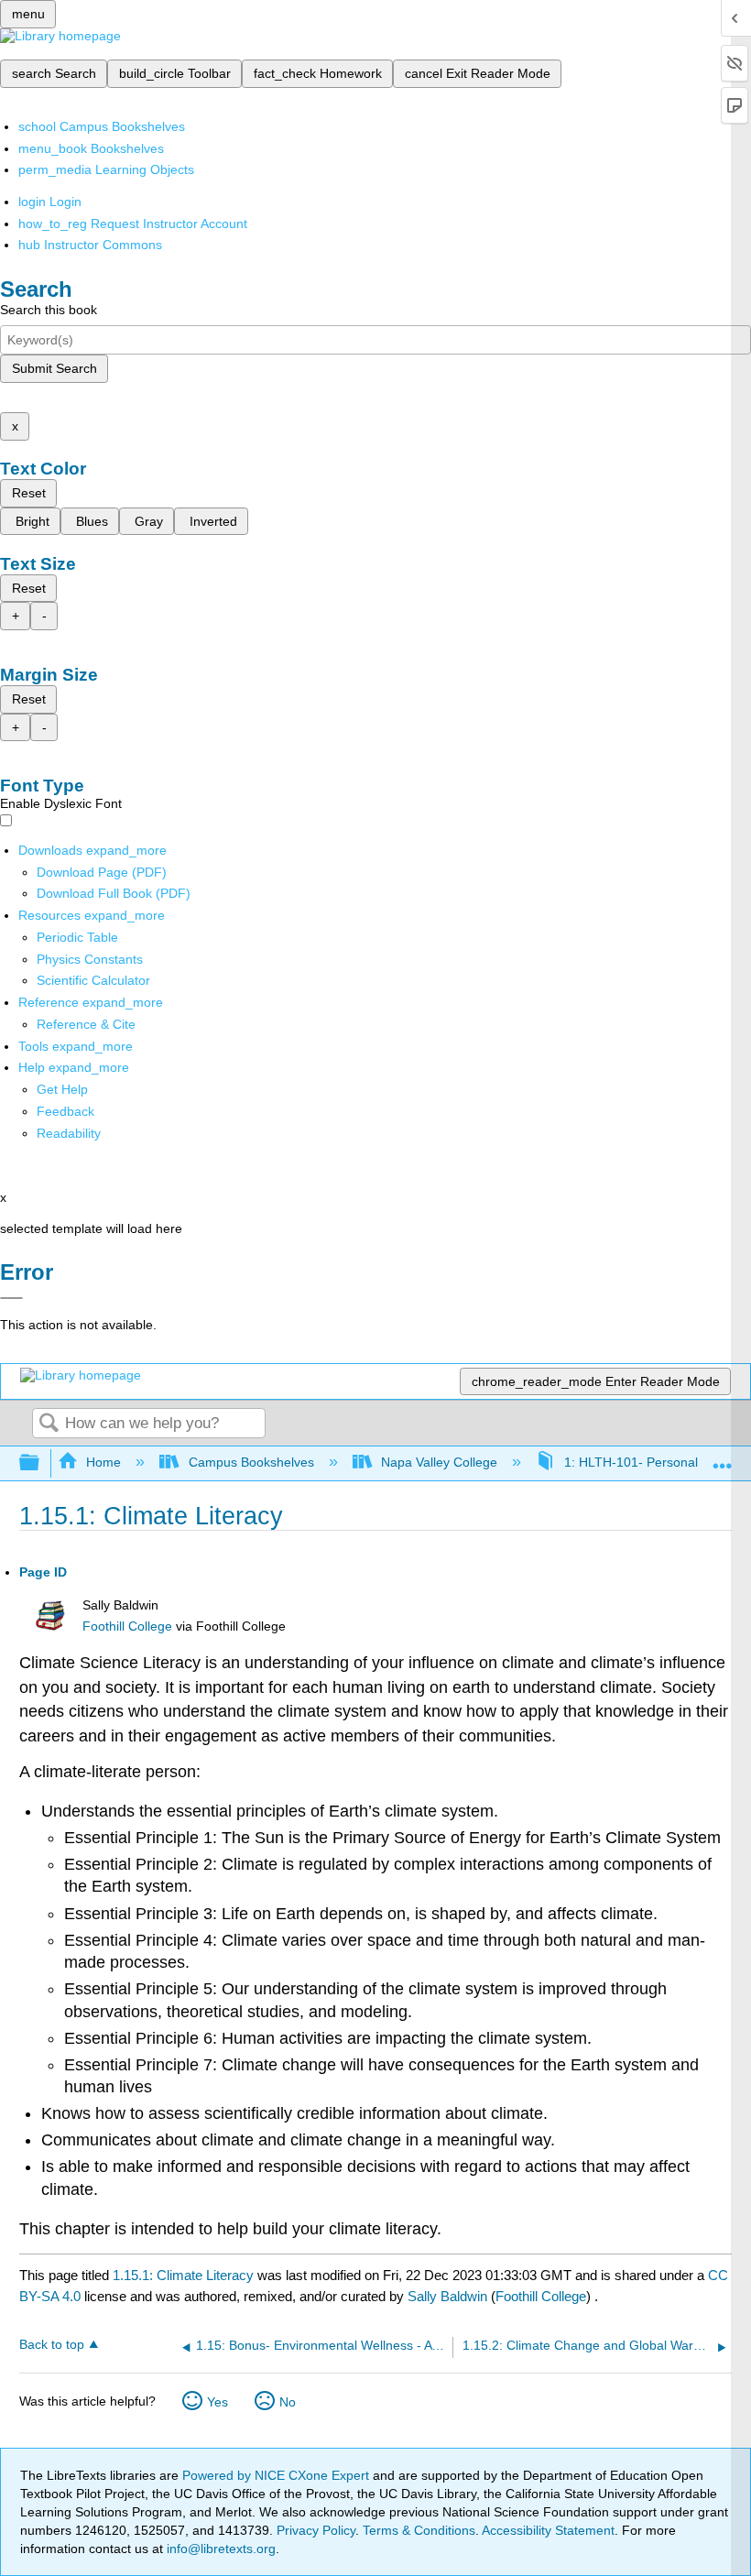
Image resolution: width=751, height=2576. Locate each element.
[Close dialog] (11, 1298)
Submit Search (54, 368)
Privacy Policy (316, 2530)
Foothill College (127, 1626)
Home (103, 1462)
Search (49, 1424)
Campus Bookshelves (251, 1462)
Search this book (49, 310)
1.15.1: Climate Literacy (183, 2275)
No (288, 2402)
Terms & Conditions (419, 2530)
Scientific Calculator (93, 980)
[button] (65, 1111)
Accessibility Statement (548, 2530)
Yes (218, 2402)
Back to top (52, 2345)
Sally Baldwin (447, 2296)
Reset (29, 493)
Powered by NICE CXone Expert (278, 2475)
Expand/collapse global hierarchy (41, 1463)
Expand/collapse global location (723, 1458)
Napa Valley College (439, 1462)
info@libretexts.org (219, 2549)
